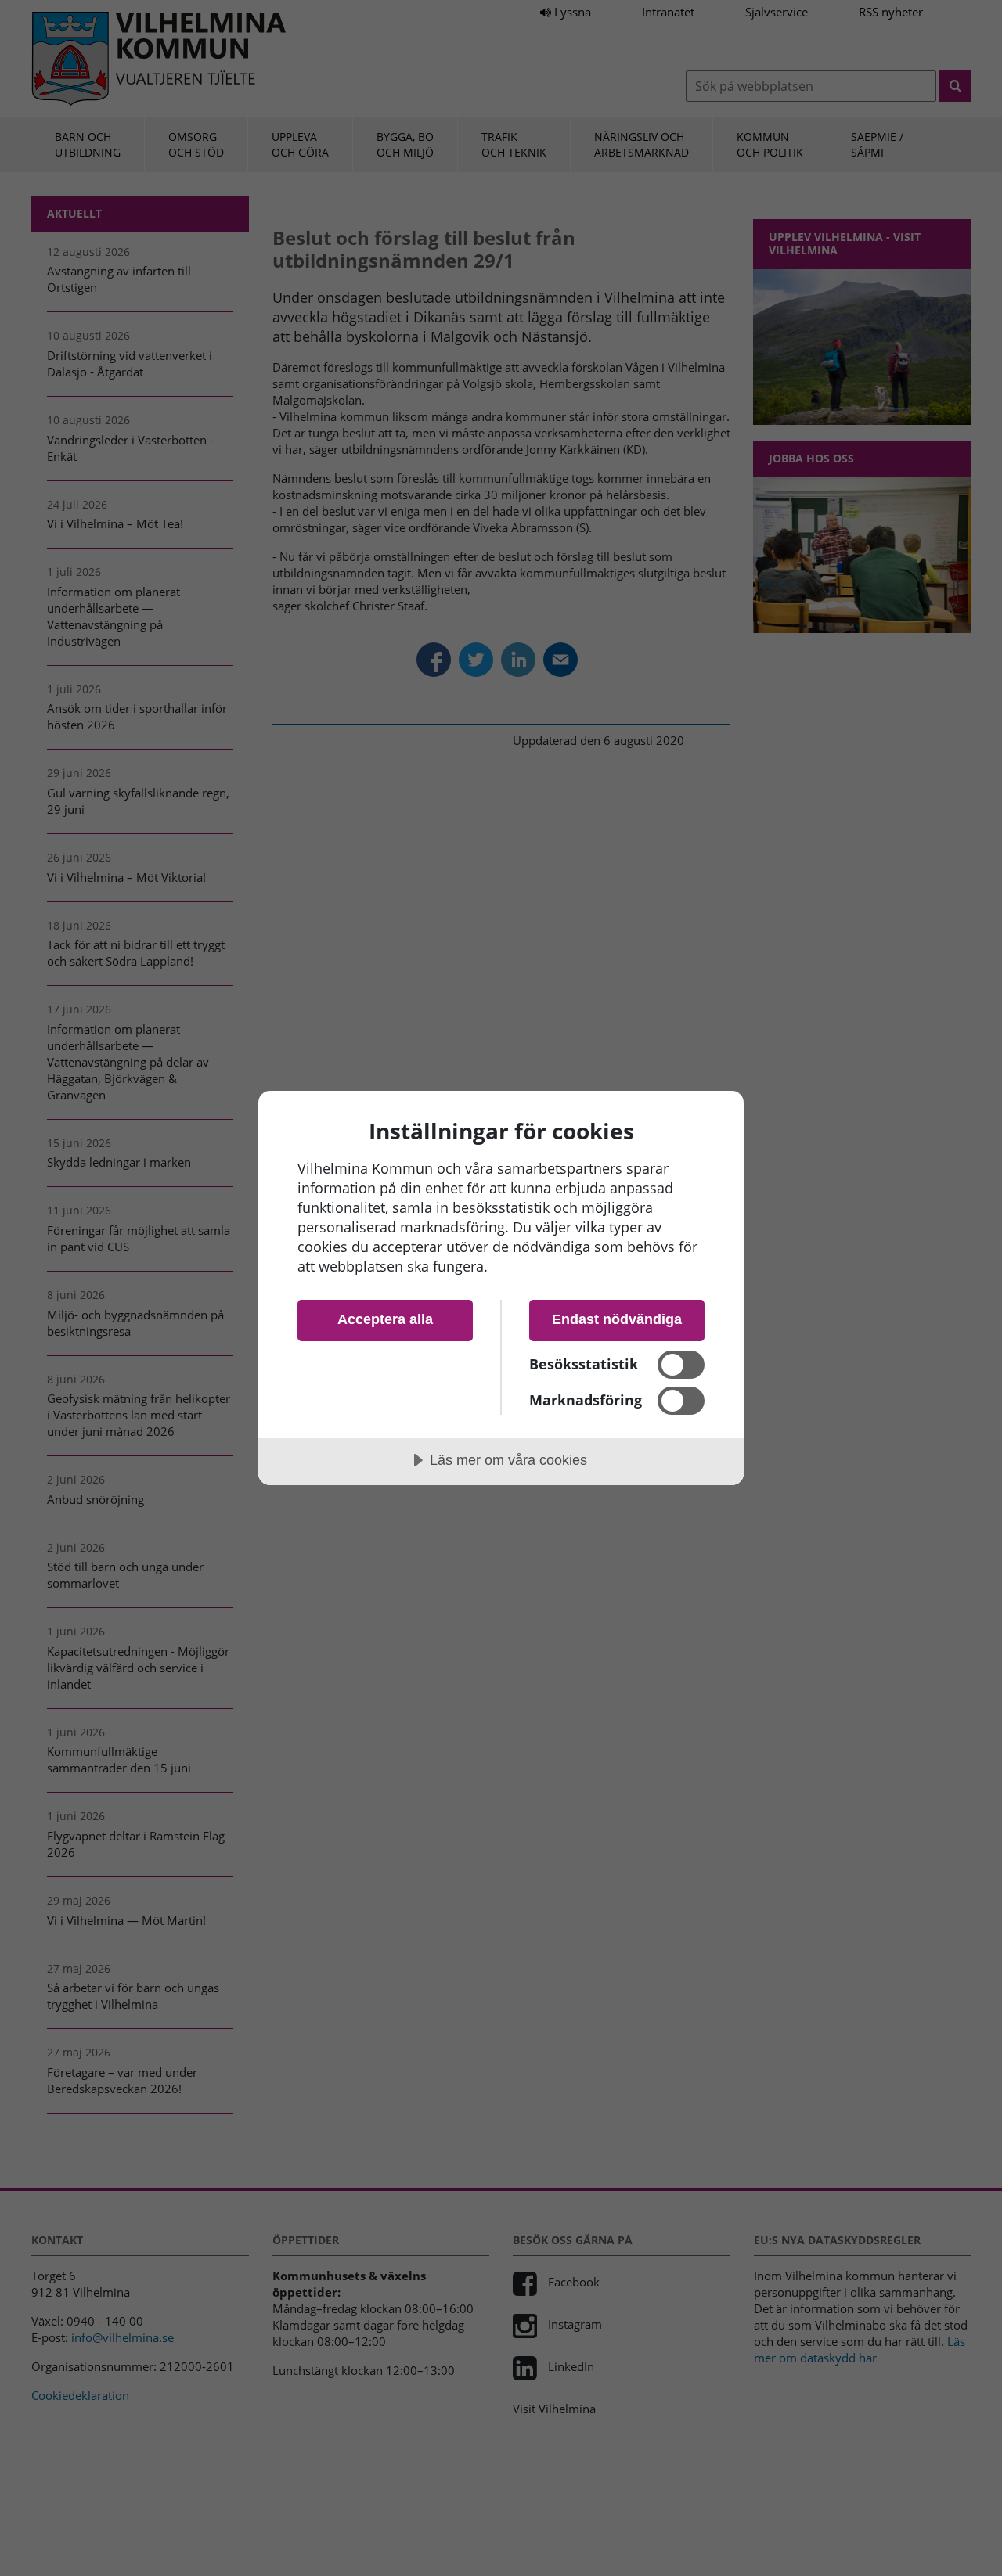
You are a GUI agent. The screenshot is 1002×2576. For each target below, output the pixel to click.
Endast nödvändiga (617, 1319)
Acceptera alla (385, 1319)
